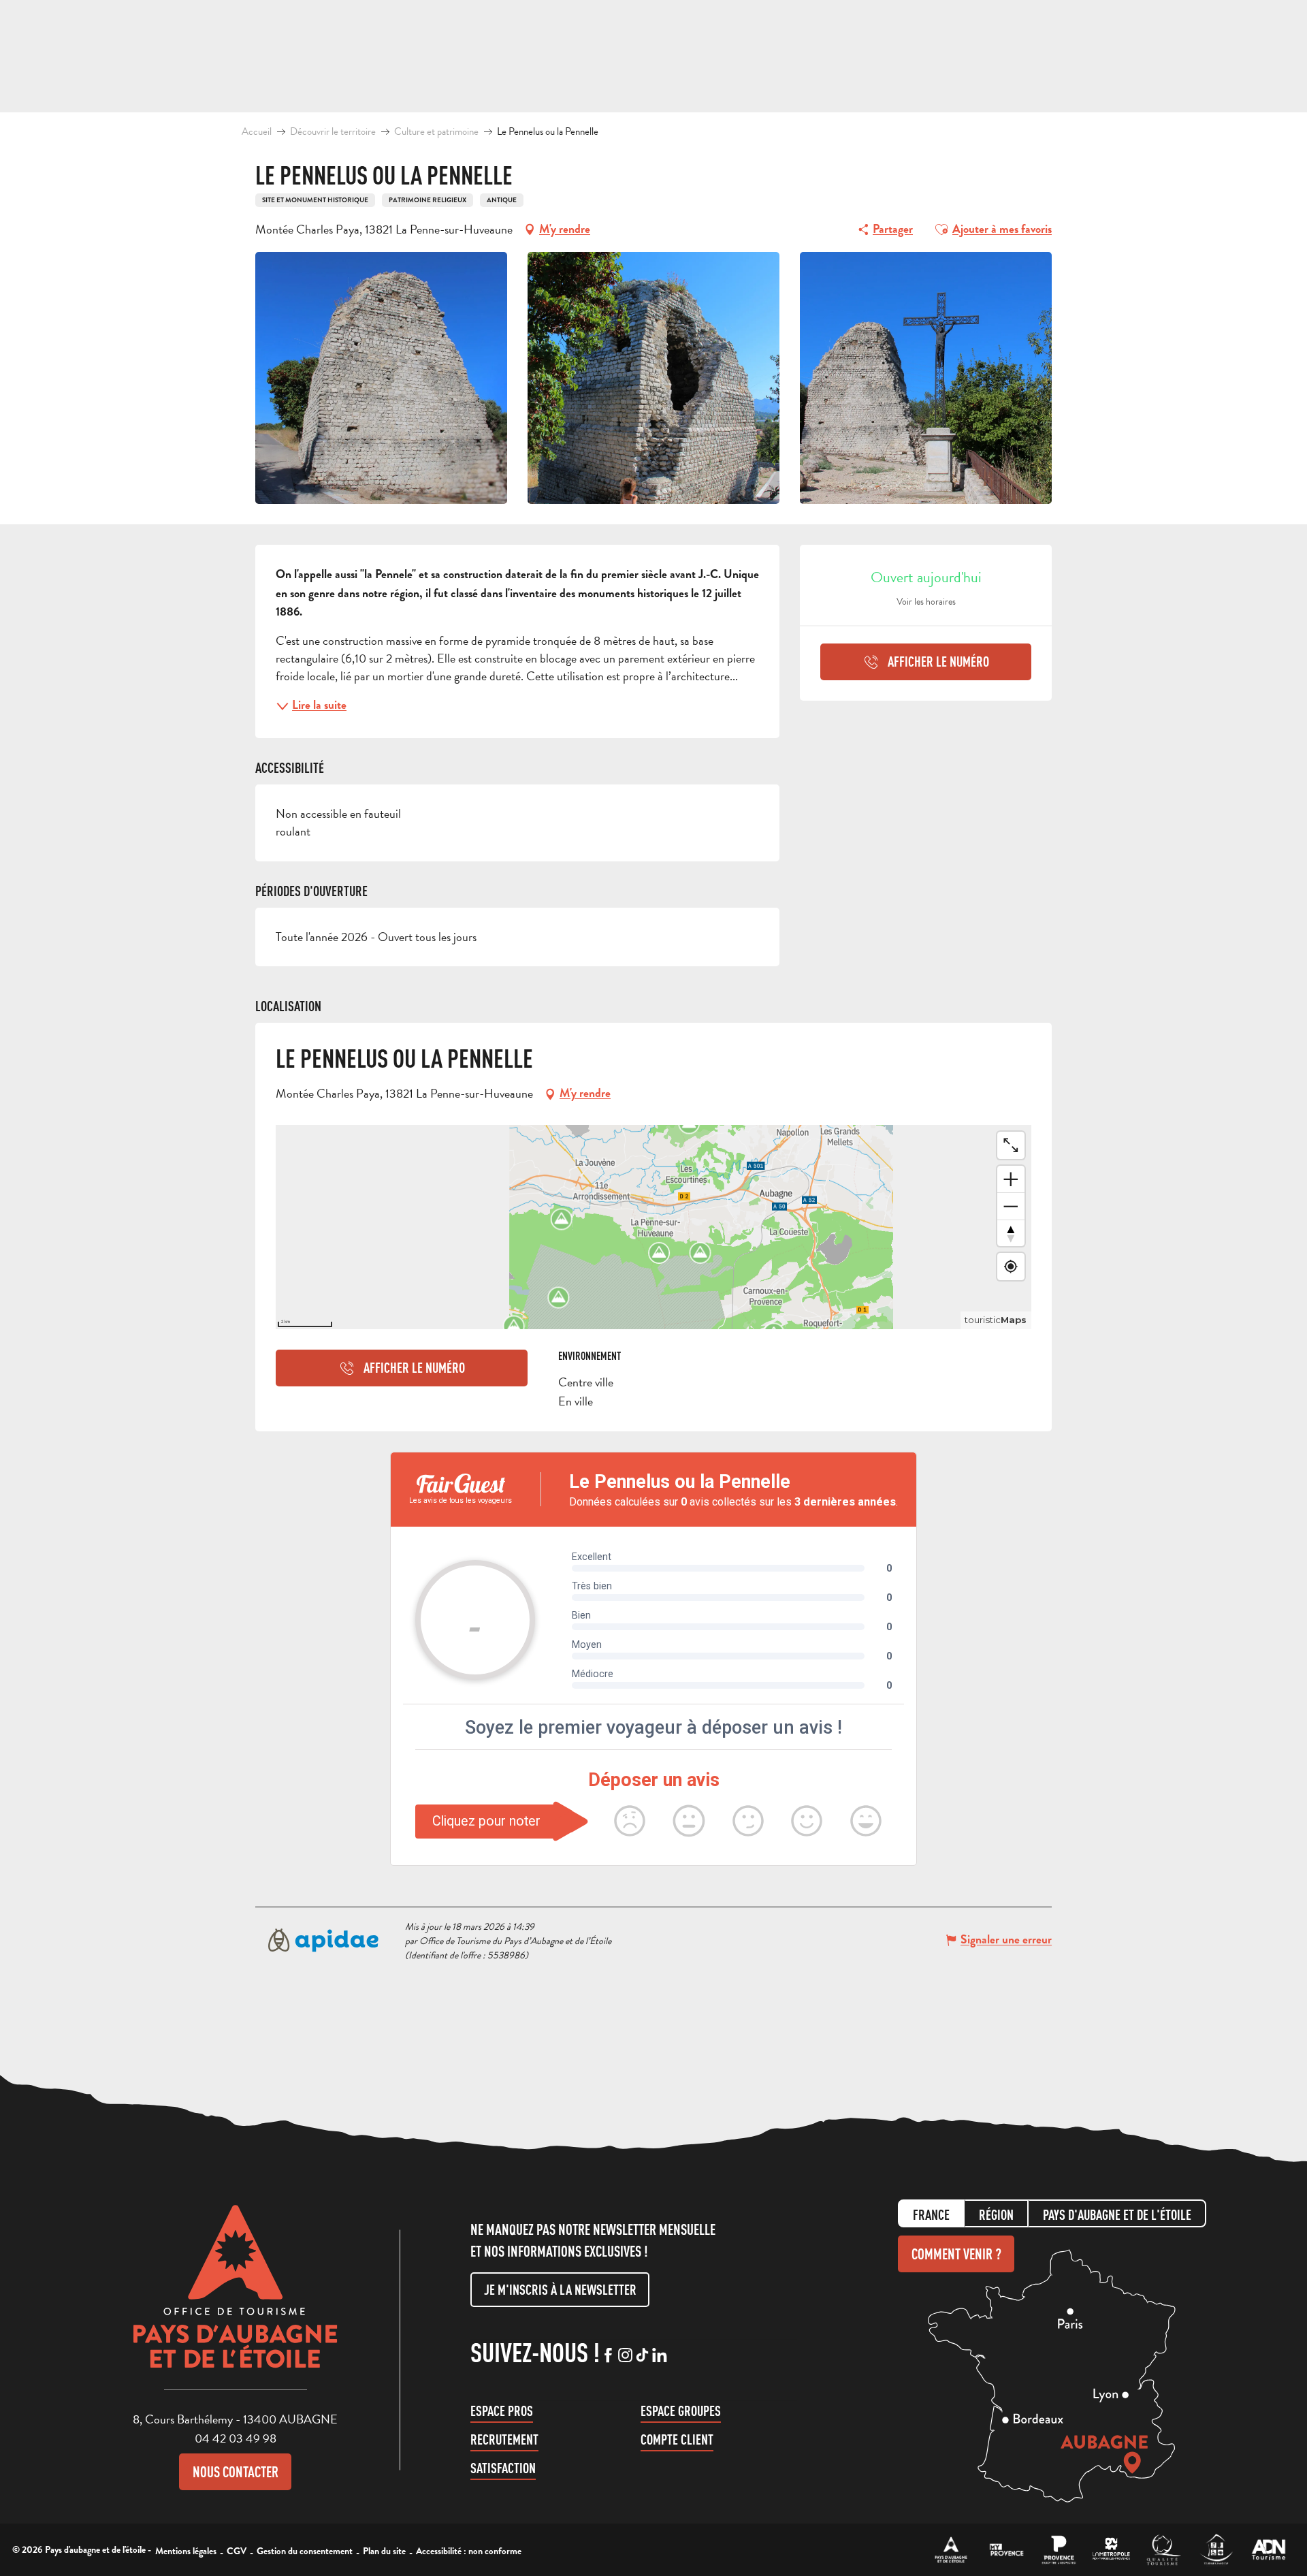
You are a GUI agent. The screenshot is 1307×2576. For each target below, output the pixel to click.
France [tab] (931, 2215)
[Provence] (1059, 2550)
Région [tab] (996, 2215)
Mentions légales (186, 2551)
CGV (237, 2551)
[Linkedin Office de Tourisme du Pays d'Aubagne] (659, 2356)
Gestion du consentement (305, 2551)
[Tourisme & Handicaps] (1216, 2550)
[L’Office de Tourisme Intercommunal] (951, 2550)
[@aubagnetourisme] (625, 2356)
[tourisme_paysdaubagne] (642, 2356)
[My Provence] (1006, 2550)
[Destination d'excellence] (1164, 2550)
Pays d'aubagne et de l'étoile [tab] (1117, 2215)
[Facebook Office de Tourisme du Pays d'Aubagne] (608, 2356)
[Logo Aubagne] (236, 2297)
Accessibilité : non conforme (469, 2551)
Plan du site (384, 2551)
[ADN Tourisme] (1269, 2550)
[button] (941, 229)
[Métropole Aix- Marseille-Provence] (1111, 2550)
